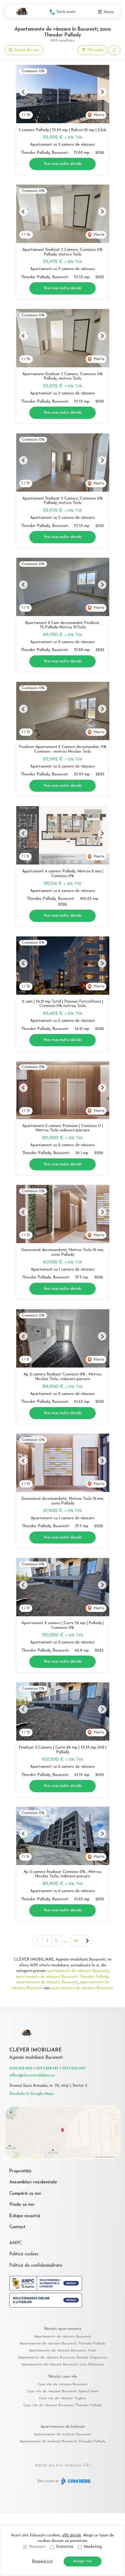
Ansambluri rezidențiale (33, 2182)
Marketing (93, 2547)
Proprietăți (20, 2171)
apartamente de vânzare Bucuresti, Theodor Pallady (62, 1977)
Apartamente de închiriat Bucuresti (63, 2434)
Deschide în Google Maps (32, 2094)
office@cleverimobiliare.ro (32, 2075)
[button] (114, 50)
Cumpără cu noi (25, 2194)
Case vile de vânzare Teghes (63, 2398)
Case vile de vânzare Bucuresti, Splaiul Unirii (63, 2391)
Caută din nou (26, 50)
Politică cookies (24, 2254)
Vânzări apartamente (63, 2329)
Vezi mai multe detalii (63, 164)
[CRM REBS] (75, 2481)
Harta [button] (98, 115)
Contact (17, 2227)
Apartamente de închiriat (63, 2427)
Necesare (37, 2547)
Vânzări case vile (63, 2377)
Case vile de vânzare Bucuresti (63, 2384)
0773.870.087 (74, 2068)
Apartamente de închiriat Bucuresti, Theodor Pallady (63, 2441)
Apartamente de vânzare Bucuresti (63, 2337)
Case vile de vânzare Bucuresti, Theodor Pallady (63, 2405)
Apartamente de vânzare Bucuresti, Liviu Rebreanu (63, 2365)
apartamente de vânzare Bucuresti (78, 1971)
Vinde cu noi (22, 2205)
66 (76, 1941)
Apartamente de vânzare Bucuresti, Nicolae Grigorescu (63, 2358)
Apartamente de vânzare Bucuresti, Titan (63, 2351)
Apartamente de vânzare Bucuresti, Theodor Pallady (63, 2344)
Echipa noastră (25, 2216)
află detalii (72, 2535)
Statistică (65, 2547)
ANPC (16, 2243)
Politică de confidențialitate (36, 2266)
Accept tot (83, 2561)
